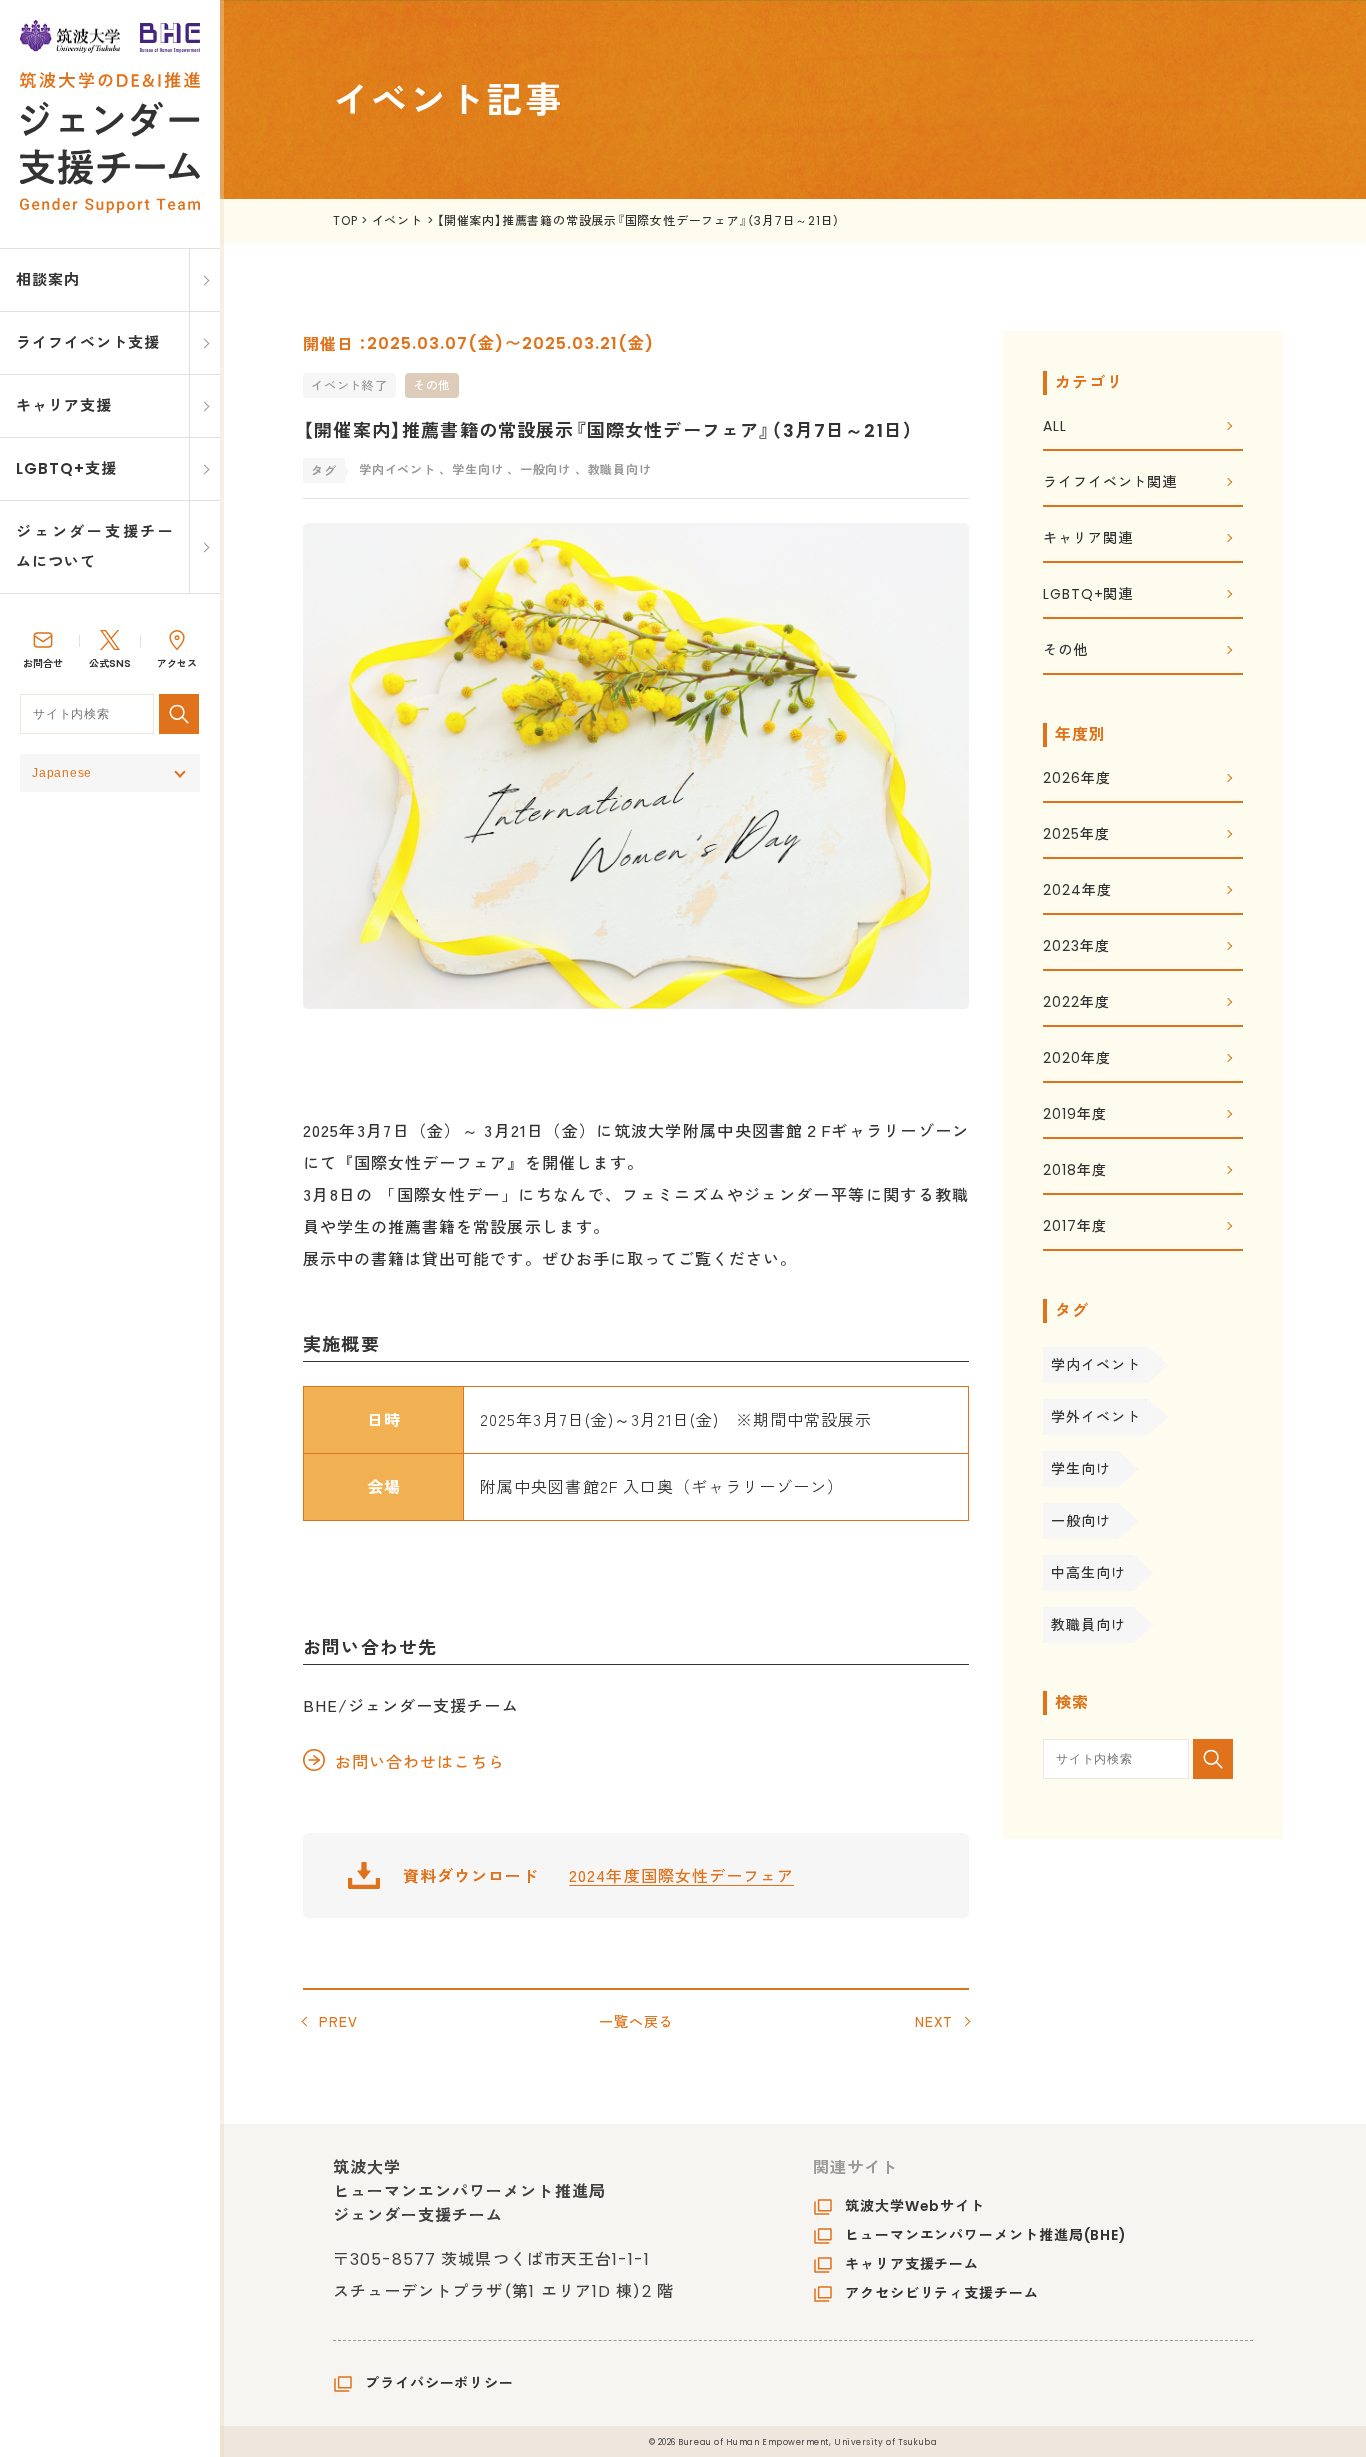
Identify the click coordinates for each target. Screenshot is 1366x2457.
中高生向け (1088, 1573)
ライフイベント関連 (1110, 483)
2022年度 (1076, 1003)
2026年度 (1076, 779)
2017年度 (1074, 1227)
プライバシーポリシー (439, 2383)
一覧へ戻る (636, 2021)
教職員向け (1088, 1625)
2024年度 (1077, 891)
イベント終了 (349, 385)
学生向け (1081, 1469)
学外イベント (1095, 1417)
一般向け (1081, 1521)
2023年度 (1076, 947)
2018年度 (1074, 1171)
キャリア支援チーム (912, 2264)
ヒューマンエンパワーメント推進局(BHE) (986, 2235)
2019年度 (1074, 1115)
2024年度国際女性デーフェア (681, 1875)
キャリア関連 (1087, 539)
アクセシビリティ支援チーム (942, 2293)
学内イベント (1095, 1365)
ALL (1055, 427)
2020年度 (1076, 1059)
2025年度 (1076, 835)
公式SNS (110, 663)
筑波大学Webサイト (915, 2206)
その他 (432, 385)
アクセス (177, 663)
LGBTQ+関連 (1088, 595)
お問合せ (43, 663)
